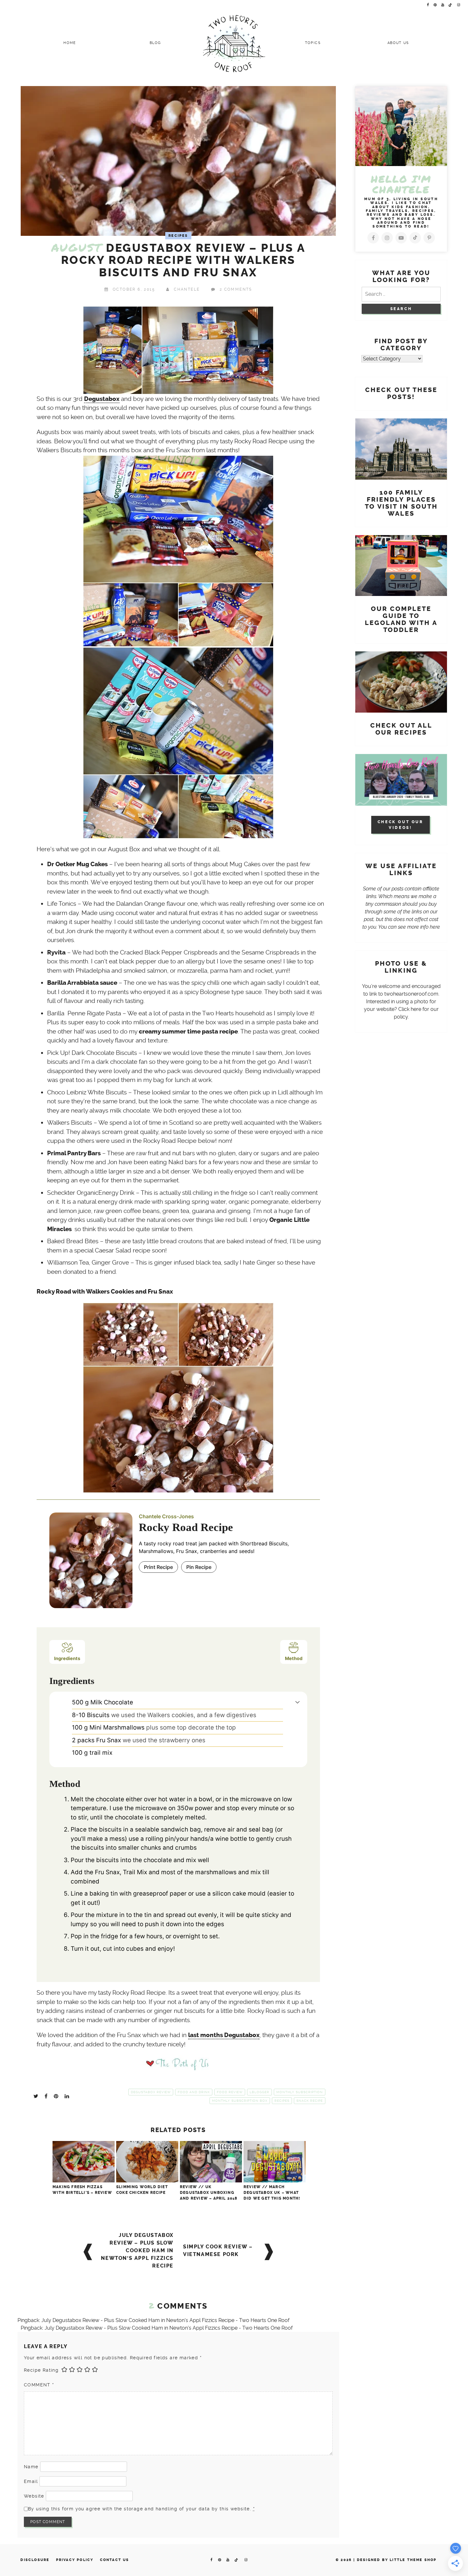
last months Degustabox (224, 2035)
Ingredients (67, 1658)
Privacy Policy (75, 2560)
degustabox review (151, 2092)
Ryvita (56, 953)
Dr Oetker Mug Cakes (77, 864)
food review (230, 2092)
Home (70, 43)
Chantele (187, 289)
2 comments (236, 289)
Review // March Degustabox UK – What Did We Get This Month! (272, 2193)
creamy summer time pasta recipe (188, 1032)
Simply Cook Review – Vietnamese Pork (218, 2250)
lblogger (259, 2092)
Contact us (115, 2560)
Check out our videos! (401, 825)
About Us (398, 43)
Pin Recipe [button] (199, 1567)
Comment (39, 2385)
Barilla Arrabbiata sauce (82, 983)
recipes (282, 2101)
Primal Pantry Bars (74, 1153)
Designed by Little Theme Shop (397, 2560)
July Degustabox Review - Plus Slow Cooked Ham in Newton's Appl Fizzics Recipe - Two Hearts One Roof (165, 2320)
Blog (155, 43)
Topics (313, 43)
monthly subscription (300, 2092)
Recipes (178, 236)
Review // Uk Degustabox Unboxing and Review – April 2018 (209, 2193)
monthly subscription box (240, 2101)
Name (31, 2467)
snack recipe (310, 2101)
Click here (410, 1009)
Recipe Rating (41, 2370)
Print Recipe (158, 1567)
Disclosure (35, 2560)
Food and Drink (194, 2092)
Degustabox (102, 399)
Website (34, 2496)
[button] (298, 1702)
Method (294, 1658)
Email (31, 2481)
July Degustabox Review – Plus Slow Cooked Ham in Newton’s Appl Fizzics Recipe (137, 2250)
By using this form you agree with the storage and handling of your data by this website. (141, 2509)
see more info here (419, 927)
